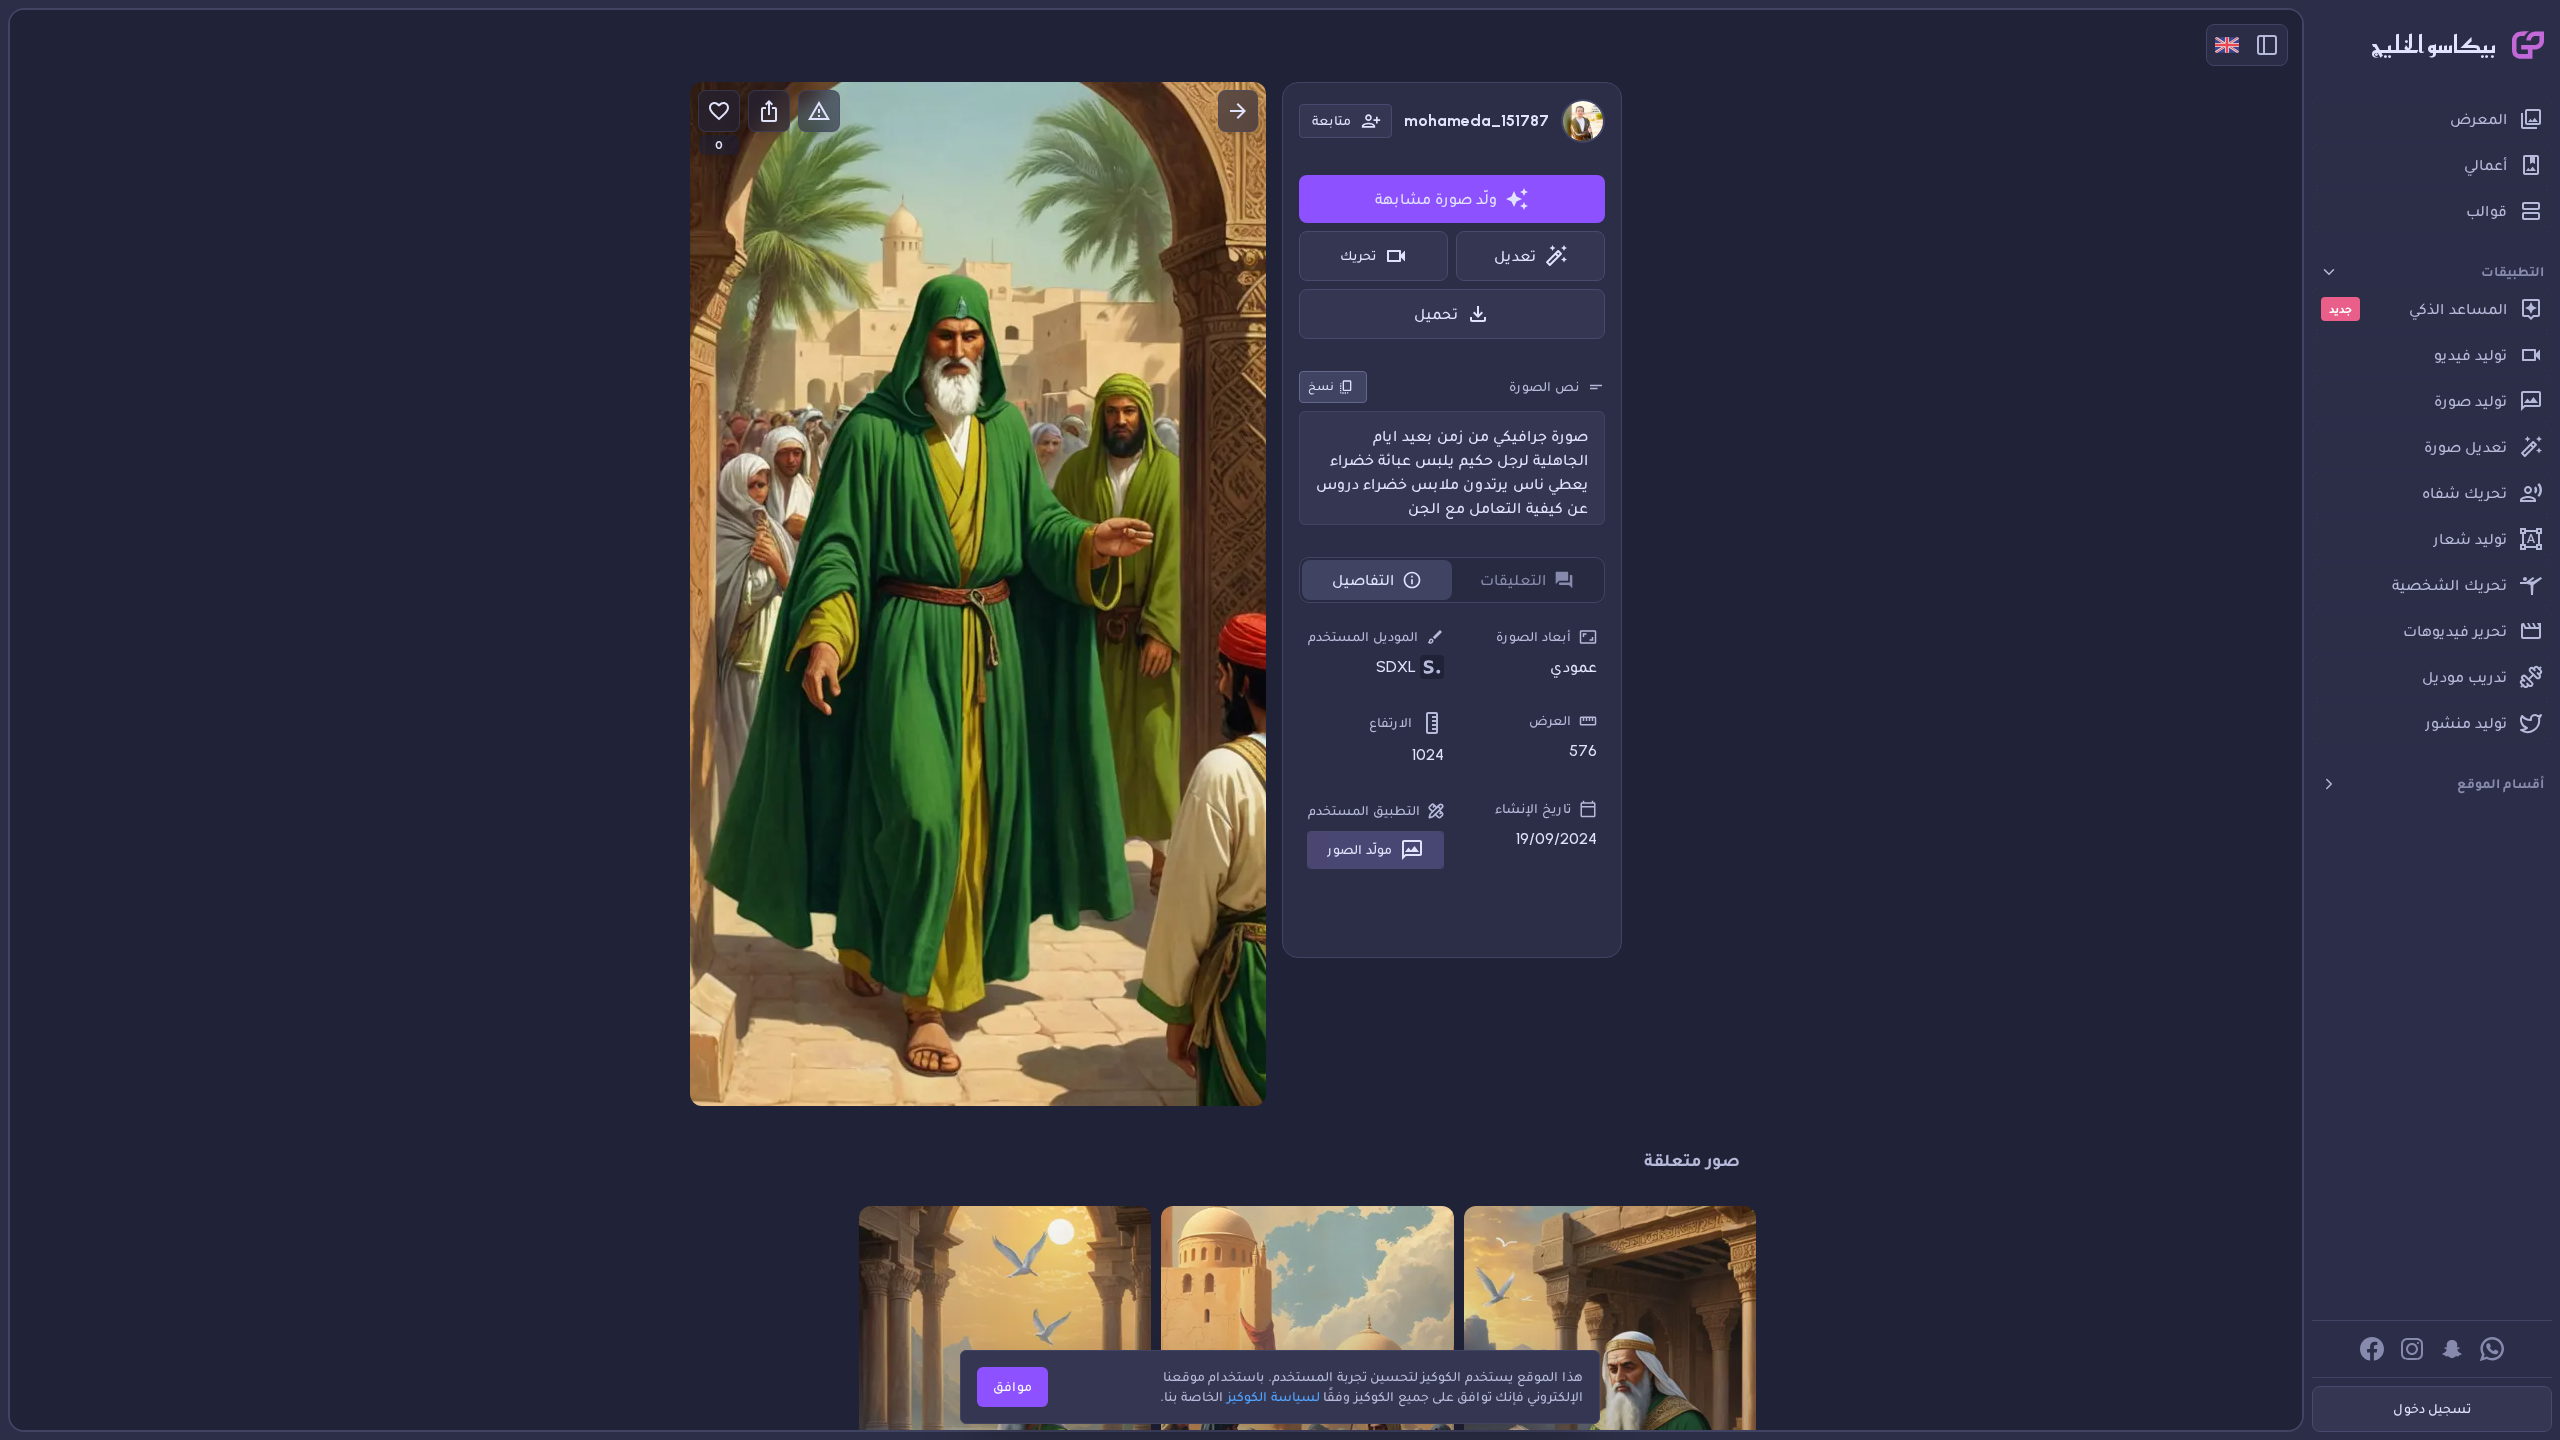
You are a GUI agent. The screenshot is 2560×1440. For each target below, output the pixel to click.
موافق (1012, 1386)
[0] (719, 111)
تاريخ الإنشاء (1533, 808)
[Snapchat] (2452, 1349)
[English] (2227, 45)
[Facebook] (2372, 1349)
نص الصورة (1544, 386)
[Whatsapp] (2492, 1349)
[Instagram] (2412, 1349)
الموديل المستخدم (1363, 636)
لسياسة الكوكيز (1273, 1396)
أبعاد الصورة (1533, 636)
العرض (1550, 720)
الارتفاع (1390, 722)
